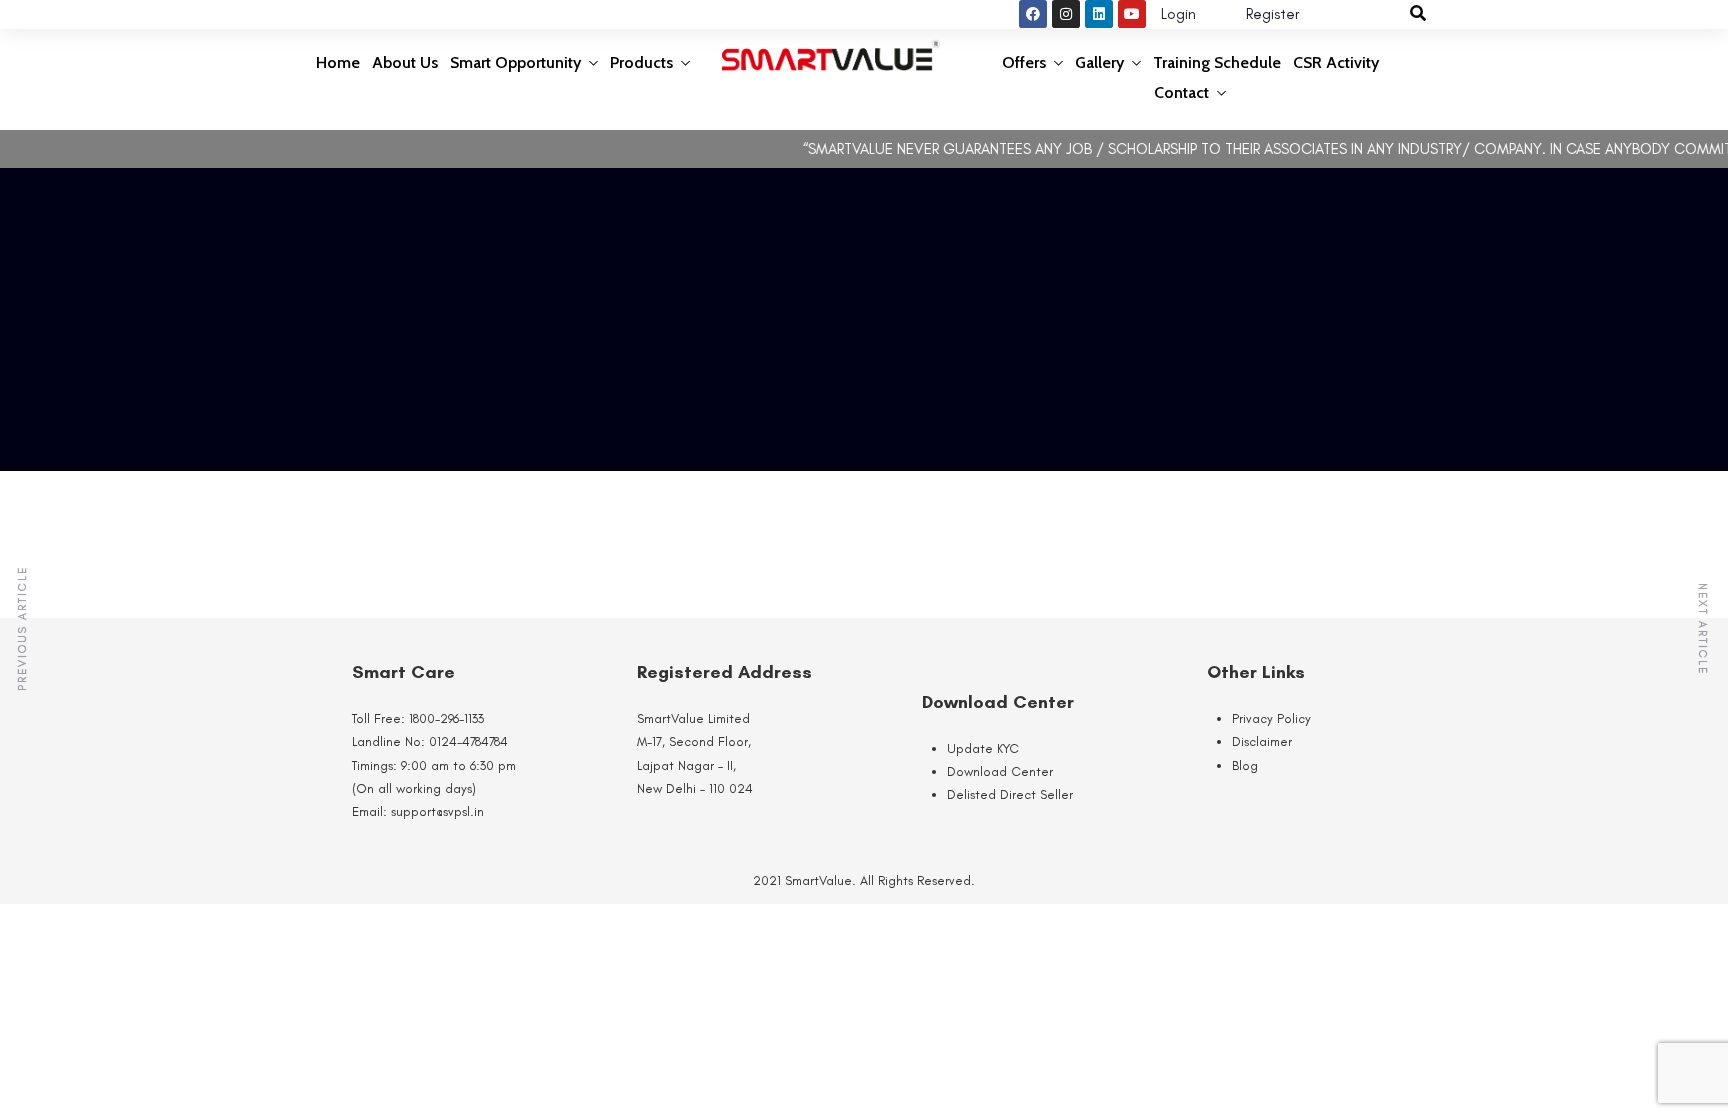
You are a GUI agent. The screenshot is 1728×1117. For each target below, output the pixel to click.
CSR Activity (1336, 62)
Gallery (1099, 62)
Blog (1245, 765)
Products (641, 62)
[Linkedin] (1099, 14)
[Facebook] (1033, 14)
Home (338, 62)
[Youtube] (1132, 14)
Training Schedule (1217, 62)
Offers (1024, 62)
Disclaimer (1262, 741)
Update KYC (983, 748)
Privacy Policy (1271, 718)
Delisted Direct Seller (1010, 794)
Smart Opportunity (515, 62)
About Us (405, 62)
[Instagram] (1066, 14)
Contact (1181, 92)
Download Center (1000, 771)
